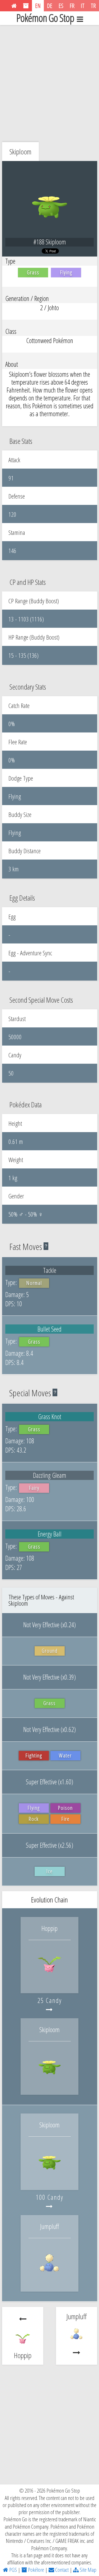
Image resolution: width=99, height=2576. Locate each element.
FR (72, 6)
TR (93, 6)
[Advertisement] (49, 82)
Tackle (50, 1270)
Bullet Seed (49, 1329)
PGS (13, 2570)
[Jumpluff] (50, 2280)
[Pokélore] (26, 6)
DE (50, 6)
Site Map (88, 2570)
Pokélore (36, 2570)
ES (61, 6)
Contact (61, 2570)
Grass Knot (50, 1417)
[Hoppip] (50, 1982)
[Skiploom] (50, 2083)
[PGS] (14, 6)
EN (38, 6)
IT (83, 6)
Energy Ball (50, 1534)
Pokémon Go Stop (45, 18)
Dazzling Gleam (50, 1475)
